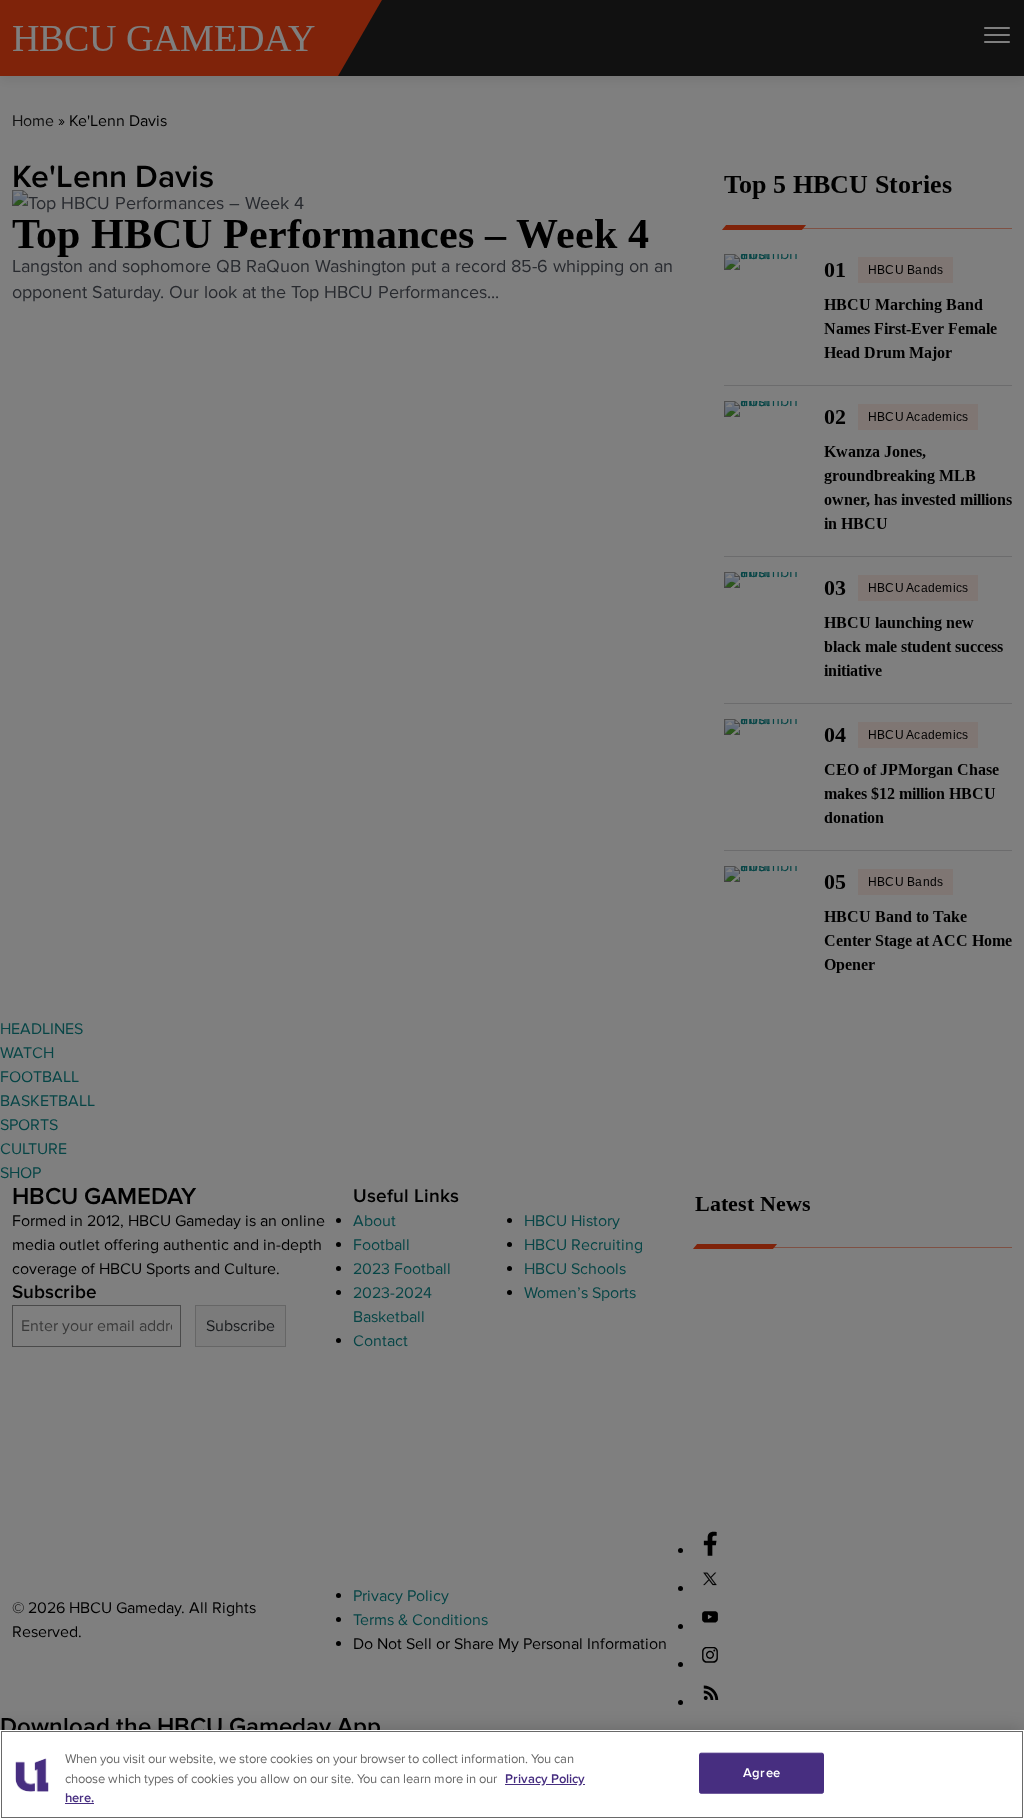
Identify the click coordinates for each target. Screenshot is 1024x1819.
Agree (761, 1772)
